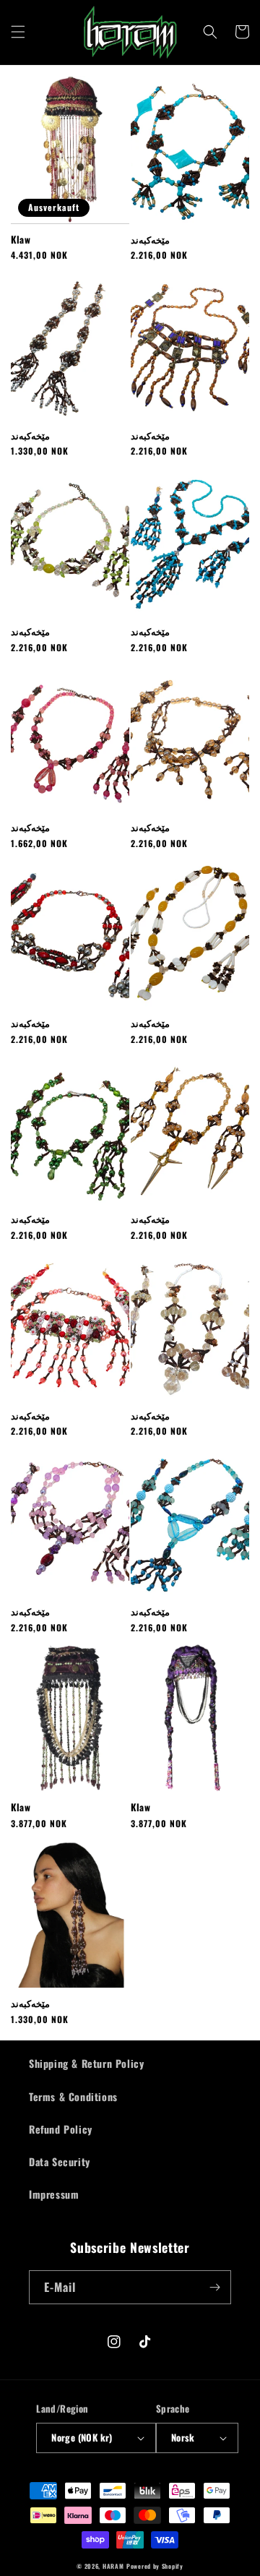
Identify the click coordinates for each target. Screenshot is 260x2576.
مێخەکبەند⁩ (30, 2003)
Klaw (21, 240)
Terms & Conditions (73, 2096)
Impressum (54, 2194)
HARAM (113, 2566)
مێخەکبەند (150, 240)
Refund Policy (61, 2129)
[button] (18, 32)
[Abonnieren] (214, 2287)
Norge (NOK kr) (82, 2437)
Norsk (183, 2437)
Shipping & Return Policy (86, 2063)
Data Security (60, 2161)
